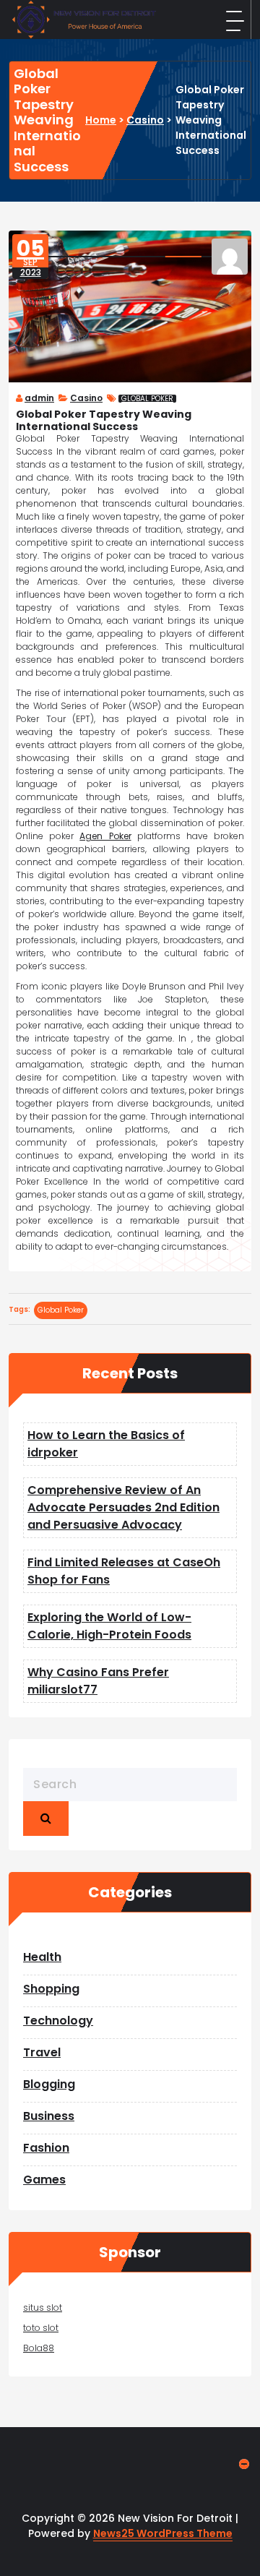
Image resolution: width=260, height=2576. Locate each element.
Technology (58, 2021)
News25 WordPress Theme (163, 2533)
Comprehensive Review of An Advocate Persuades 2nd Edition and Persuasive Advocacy (123, 1507)
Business (49, 2116)
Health (42, 1957)
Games (44, 2180)
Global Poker (147, 399)
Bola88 (39, 2348)
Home (101, 120)
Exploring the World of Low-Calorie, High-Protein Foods (109, 1626)
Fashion (46, 2148)
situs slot (43, 2307)
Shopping (51, 1989)
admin (39, 398)
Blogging (49, 2084)
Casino (145, 120)
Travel (42, 2052)
